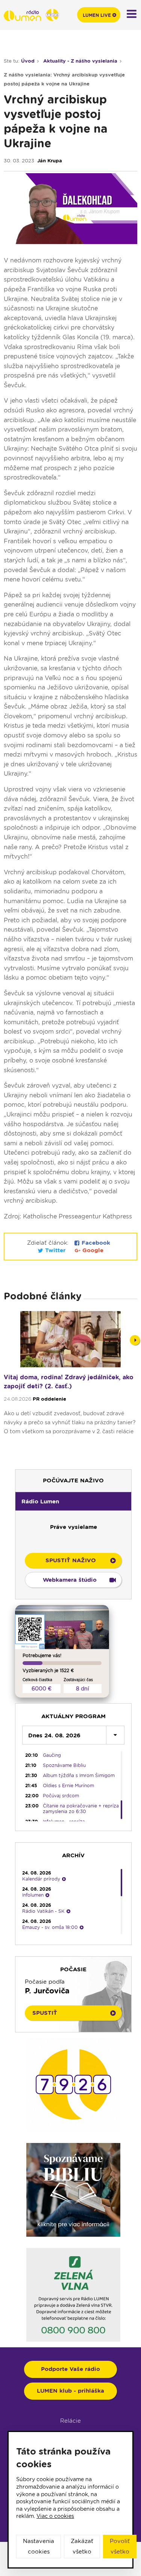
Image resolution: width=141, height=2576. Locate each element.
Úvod (28, 61)
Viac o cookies (55, 2516)
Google (92, 1250)
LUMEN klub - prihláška (70, 2391)
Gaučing (52, 1755)
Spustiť (45, 2013)
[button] (73, 1501)
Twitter (55, 1250)
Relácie (70, 2421)
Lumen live (97, 15)
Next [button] (135, 1340)
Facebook (95, 1243)
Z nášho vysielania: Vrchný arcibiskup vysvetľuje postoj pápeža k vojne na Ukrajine (64, 79)
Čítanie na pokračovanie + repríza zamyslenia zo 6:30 (81, 1809)
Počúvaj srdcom (61, 1796)
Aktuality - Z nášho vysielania (80, 61)
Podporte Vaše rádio (70, 2369)
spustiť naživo (71, 1560)
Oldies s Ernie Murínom (68, 1786)
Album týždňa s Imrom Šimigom (79, 1775)
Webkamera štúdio (70, 1580)
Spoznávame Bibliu (64, 1765)
